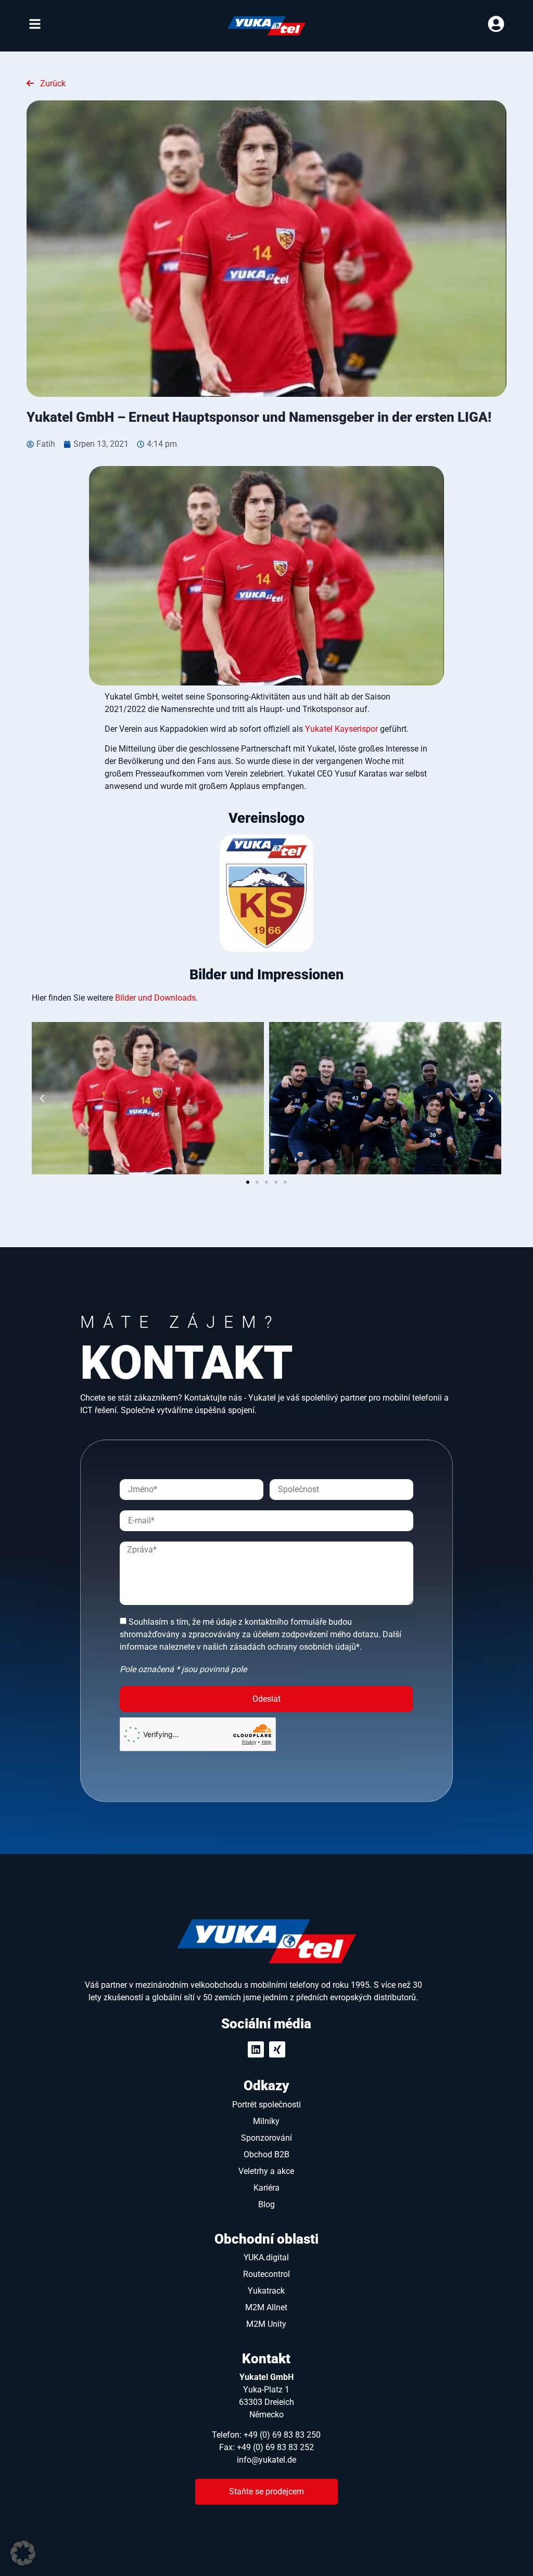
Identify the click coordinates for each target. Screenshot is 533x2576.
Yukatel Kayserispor (341, 729)
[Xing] (277, 2049)
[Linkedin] (256, 2049)
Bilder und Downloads (155, 998)
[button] (42, 1098)
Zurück (52, 83)
